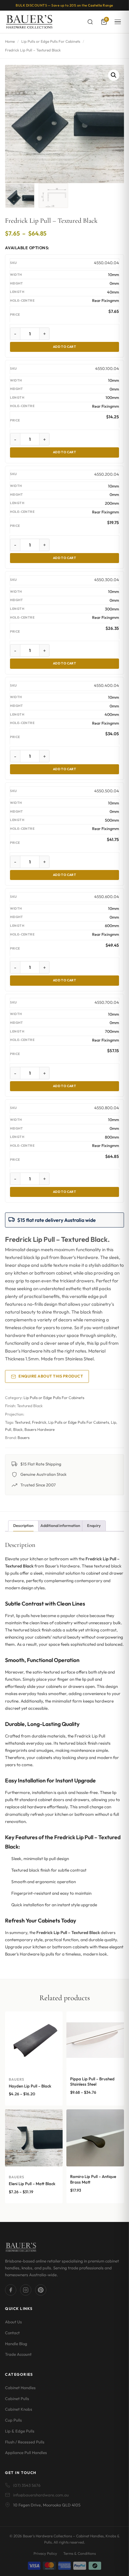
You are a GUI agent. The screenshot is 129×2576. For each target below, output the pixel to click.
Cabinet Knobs (19, 2409)
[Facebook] (11, 2290)
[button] (114, 75)
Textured (22, 1422)
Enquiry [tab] (94, 1526)
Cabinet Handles (20, 2388)
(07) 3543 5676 (27, 2485)
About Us (13, 2322)
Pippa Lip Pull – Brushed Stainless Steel (92, 2082)
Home (10, 41)
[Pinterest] (41, 2290)
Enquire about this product (51, 1376)
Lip (114, 1422)
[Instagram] (26, 2290)
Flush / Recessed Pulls (25, 2442)
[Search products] (90, 22)
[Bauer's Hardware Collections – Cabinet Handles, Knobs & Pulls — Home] (29, 22)
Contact (12, 2333)
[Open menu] (118, 22)
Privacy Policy (45, 2553)
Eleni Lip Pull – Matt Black (32, 2184)
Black (18, 1429)
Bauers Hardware (40, 1429)
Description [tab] (23, 1526)
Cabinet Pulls (17, 2399)
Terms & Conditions (80, 2553)
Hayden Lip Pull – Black (30, 2086)
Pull (8, 1429)
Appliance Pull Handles (26, 2452)
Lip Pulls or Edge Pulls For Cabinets (51, 41)
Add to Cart (65, 347)
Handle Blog (16, 2344)
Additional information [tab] (60, 1526)
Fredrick (39, 1422)
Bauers (23, 1438)
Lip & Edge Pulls (20, 2431)
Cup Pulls (13, 2420)
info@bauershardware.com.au (41, 2495)
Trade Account (18, 2354)
